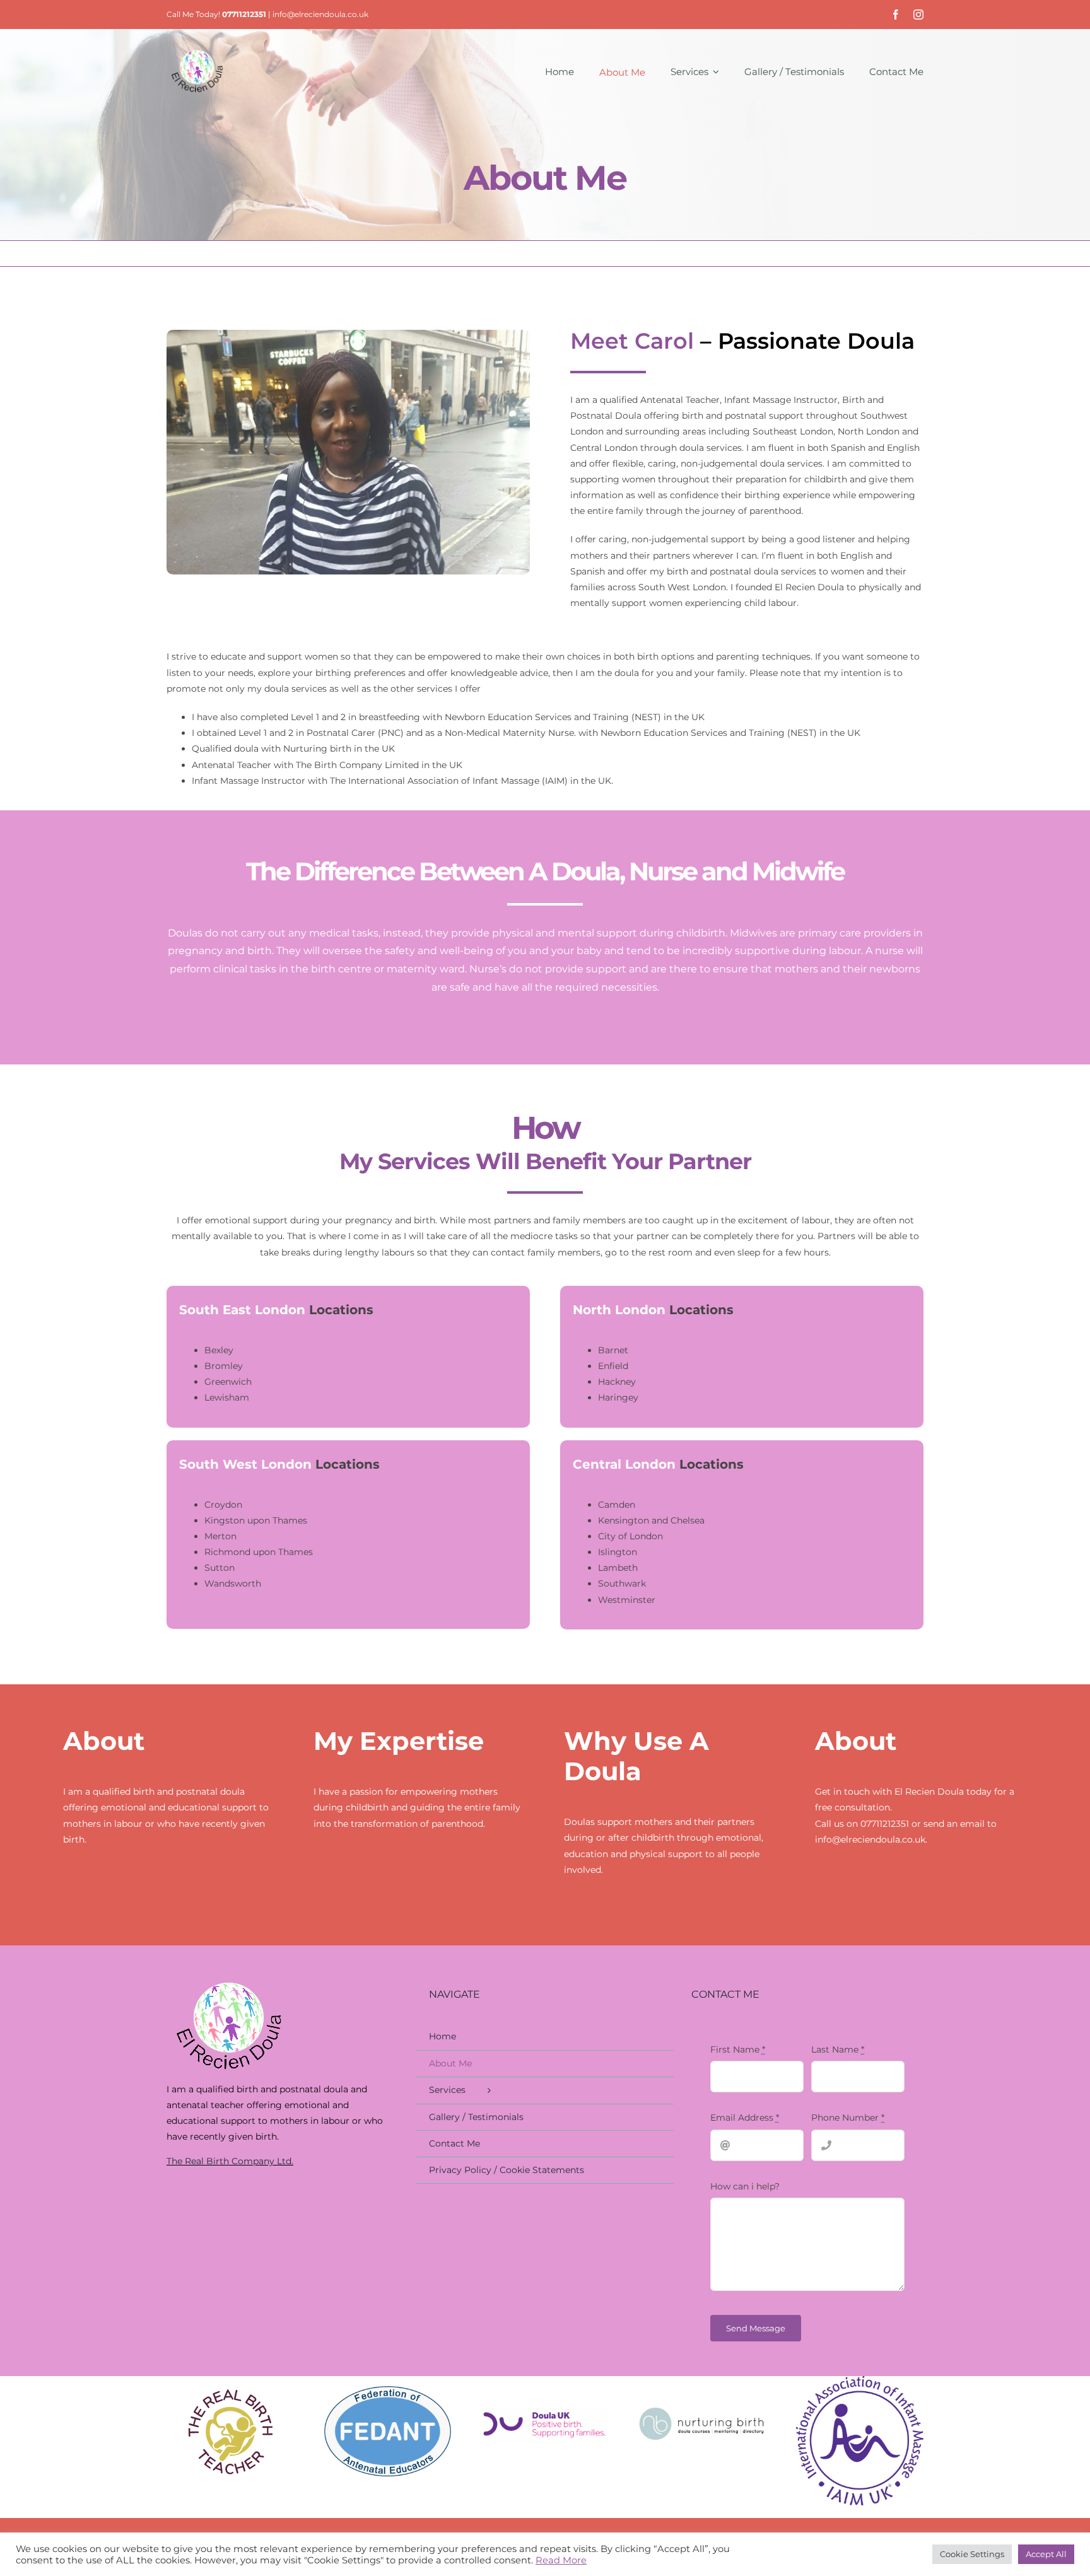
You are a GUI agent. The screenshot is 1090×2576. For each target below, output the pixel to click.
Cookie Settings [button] (972, 2554)
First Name (738, 2049)
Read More (561, 2560)
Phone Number (848, 2118)
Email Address (745, 2118)
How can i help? (745, 2186)
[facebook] (896, 15)
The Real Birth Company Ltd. (230, 2161)
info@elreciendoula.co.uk (320, 14)
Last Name (838, 2049)
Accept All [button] (1046, 2554)
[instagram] (918, 15)
